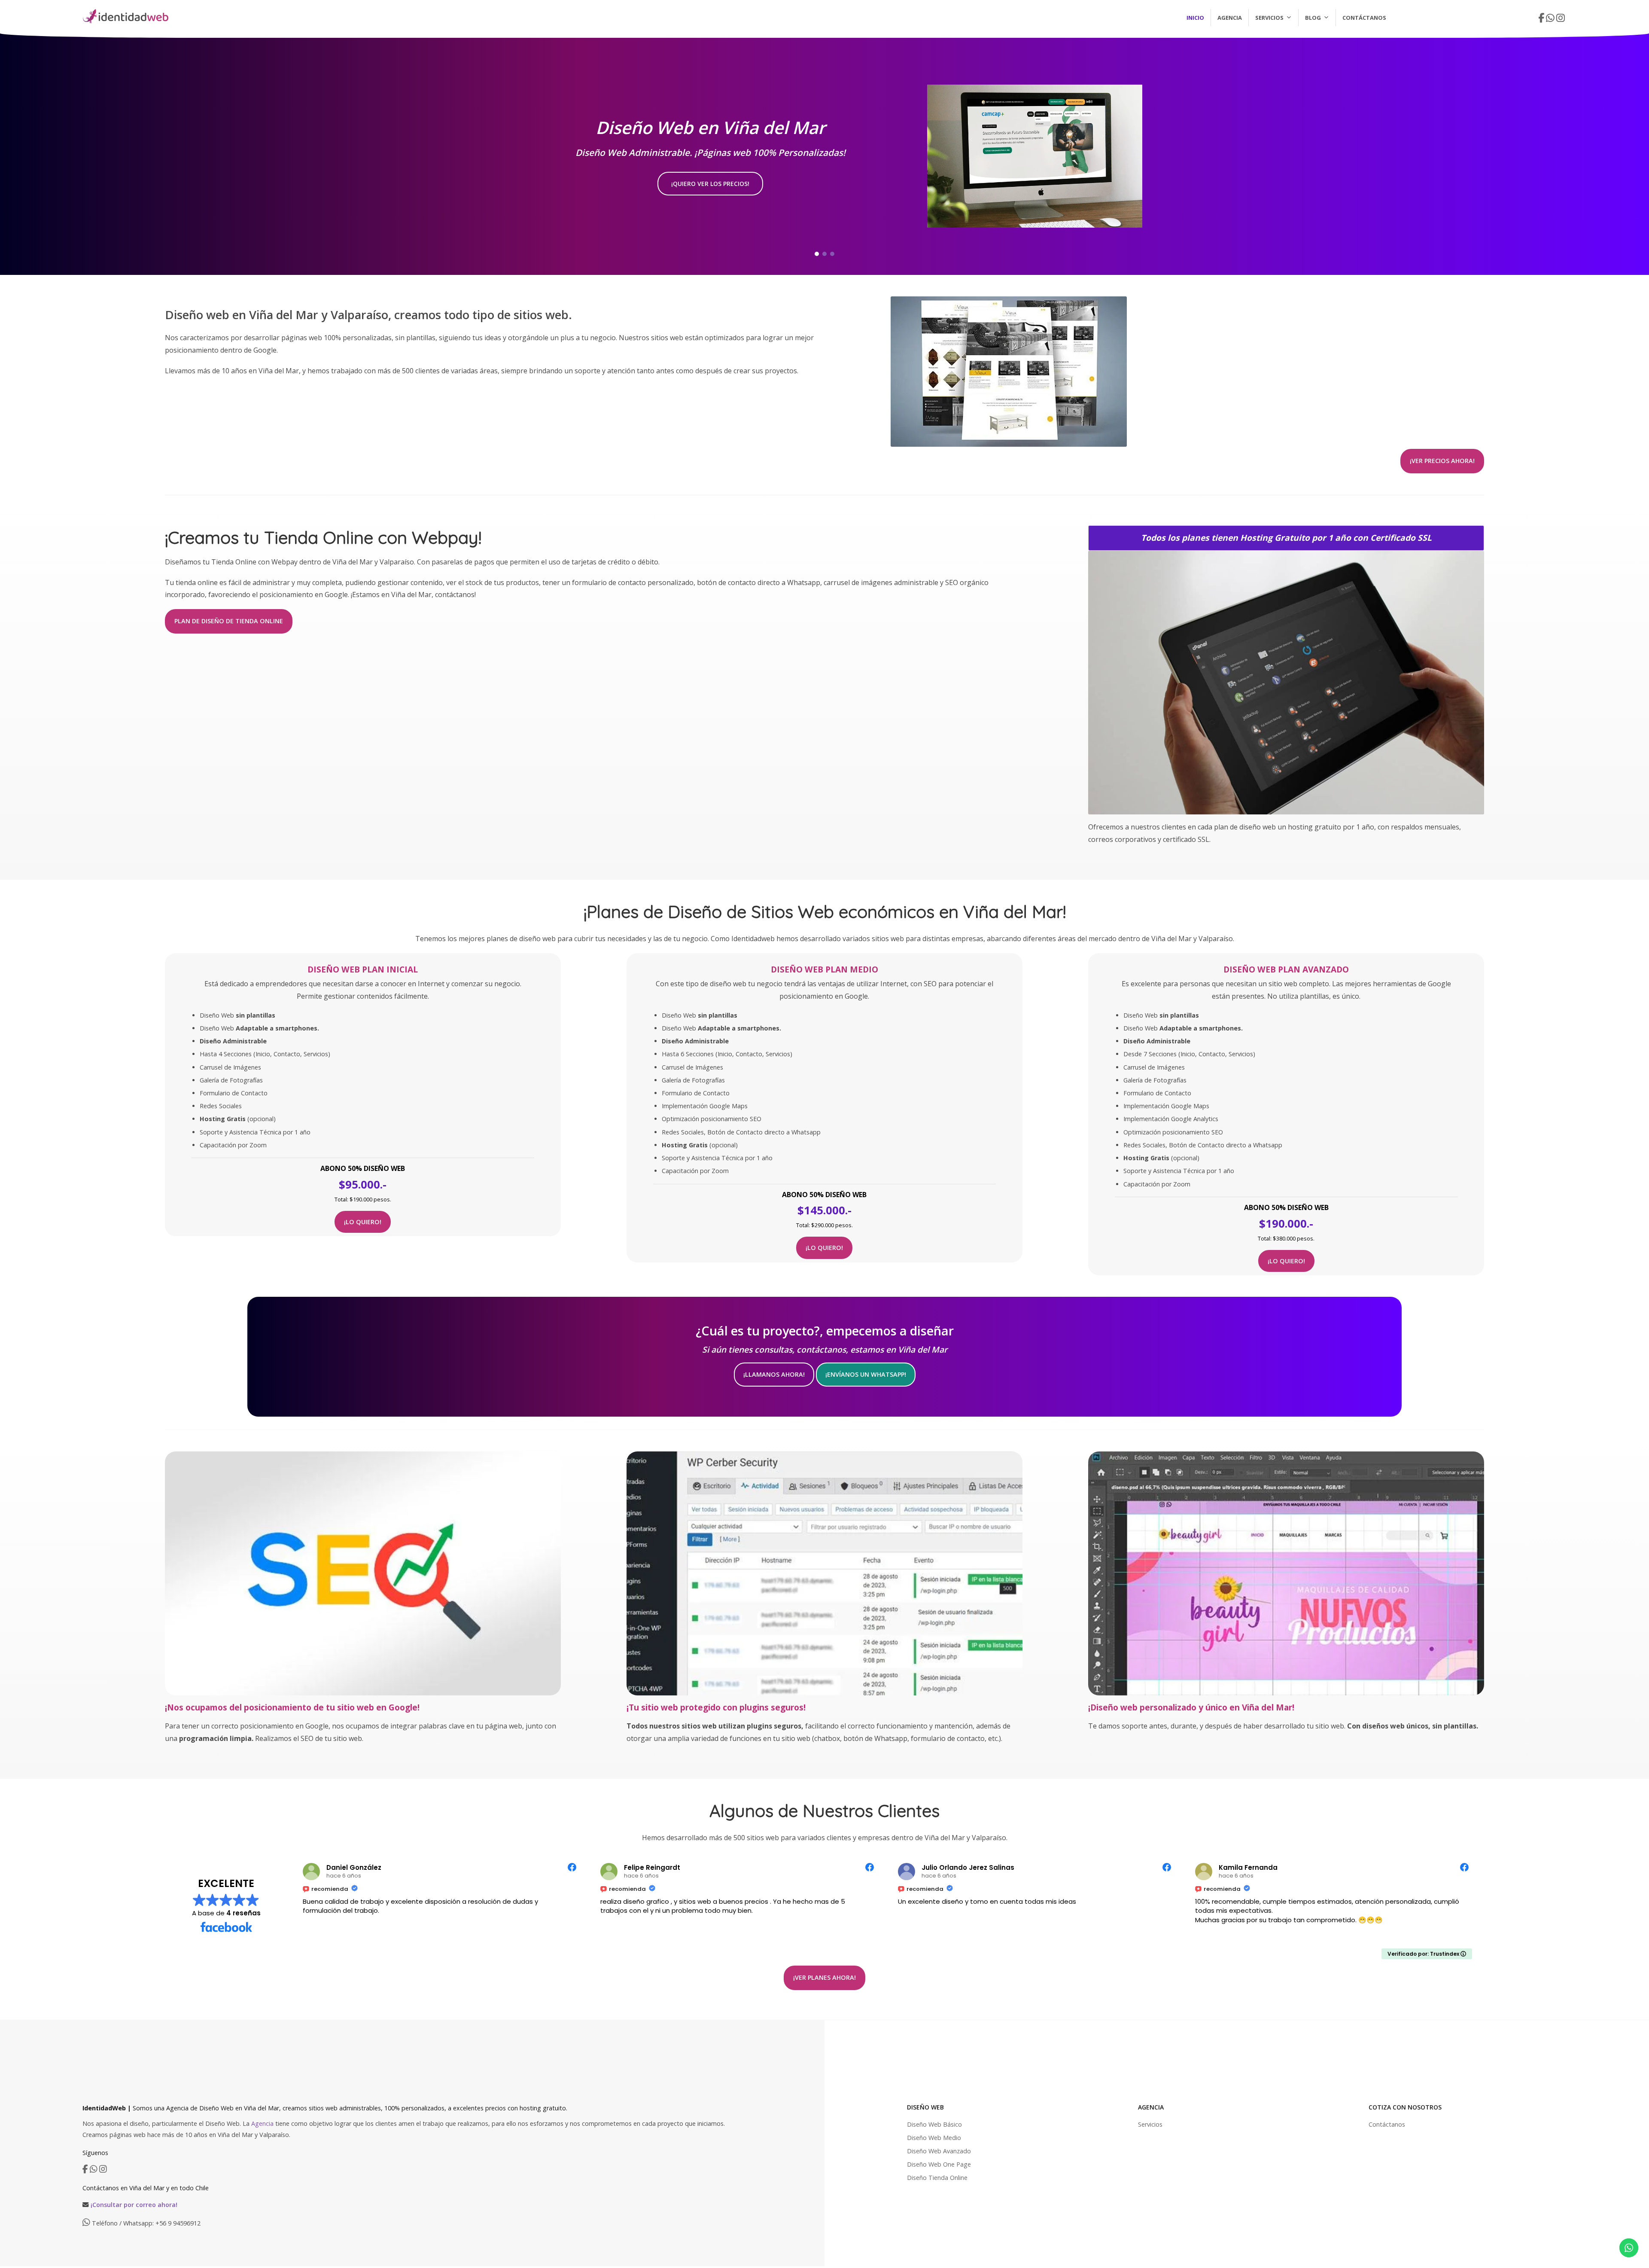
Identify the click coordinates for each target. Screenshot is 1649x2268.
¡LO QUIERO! (363, 1222)
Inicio (1195, 18)
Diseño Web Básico (934, 2124)
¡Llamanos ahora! (774, 1374)
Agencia (1230, 18)
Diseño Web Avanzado (939, 2151)
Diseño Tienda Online (937, 2178)
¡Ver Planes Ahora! (824, 1977)
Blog (1313, 18)
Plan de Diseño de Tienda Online (229, 621)
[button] (817, 254)
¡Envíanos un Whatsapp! (866, 1374)
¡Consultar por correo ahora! (134, 2205)
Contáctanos (1364, 18)
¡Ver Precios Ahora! (1442, 461)
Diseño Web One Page (939, 2164)
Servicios (1269, 18)
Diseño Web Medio (934, 2138)
